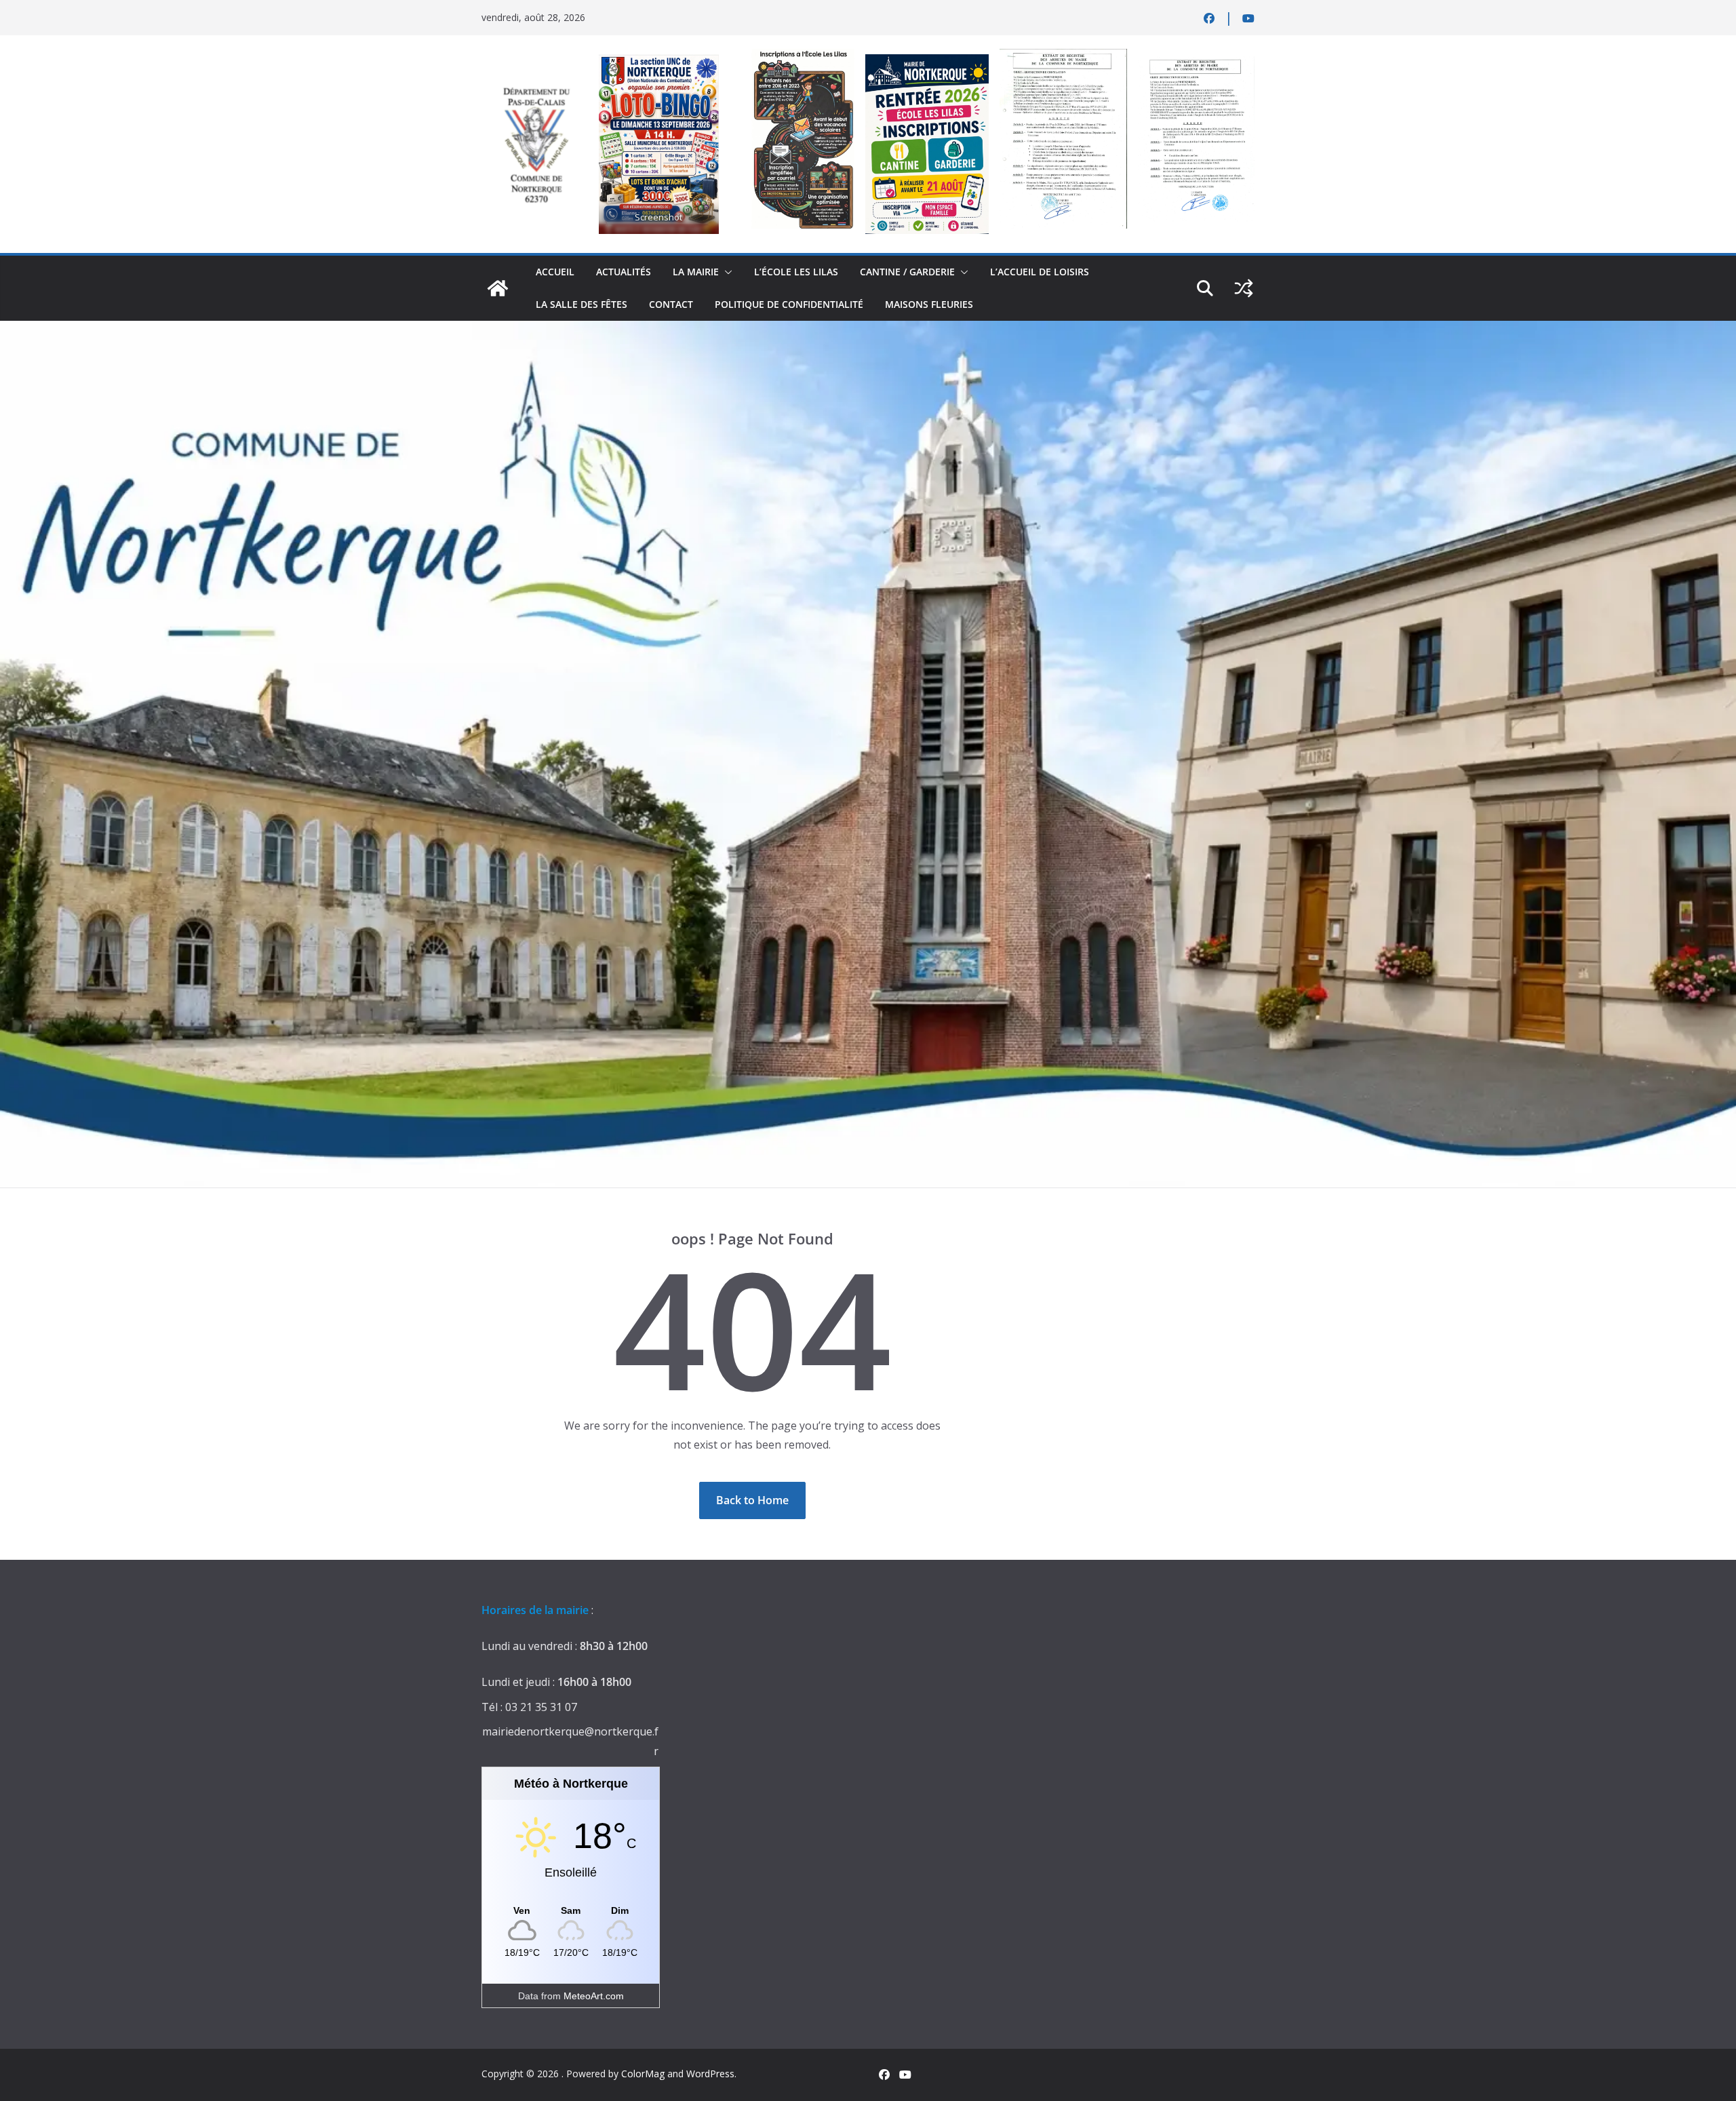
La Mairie (696, 272)
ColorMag (643, 2074)
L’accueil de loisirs (1040, 272)
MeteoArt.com (594, 1996)
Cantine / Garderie (907, 272)
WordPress (710, 2074)
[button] (726, 272)
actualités (624, 272)
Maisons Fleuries (929, 304)
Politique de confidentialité (789, 304)
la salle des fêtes (581, 304)
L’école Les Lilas (796, 272)
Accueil (555, 272)
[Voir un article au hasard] (1244, 288)
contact (671, 304)
